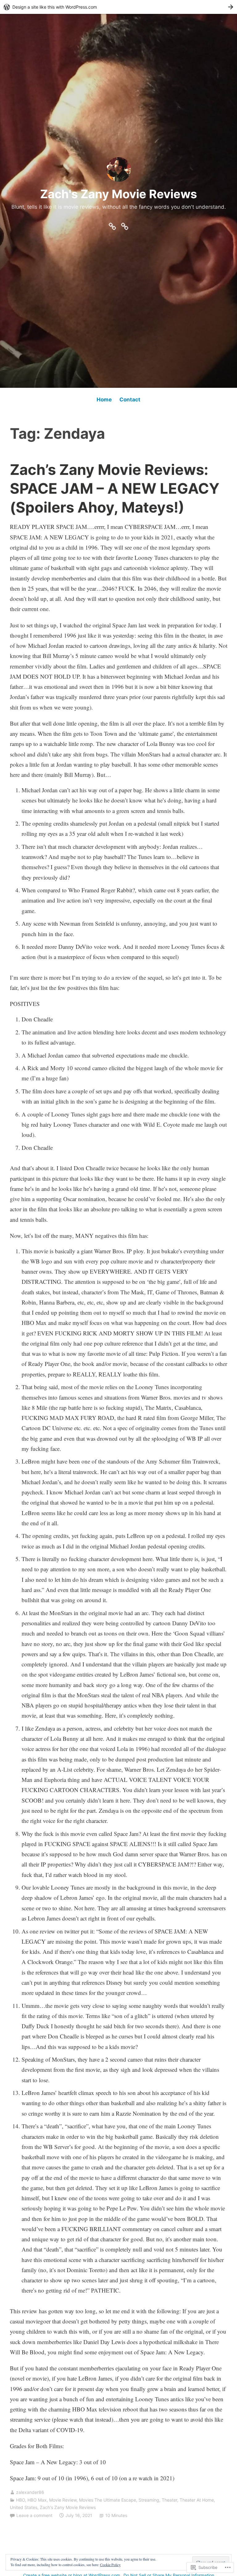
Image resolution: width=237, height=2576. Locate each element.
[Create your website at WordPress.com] (118, 7)
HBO (21, 2500)
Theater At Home (197, 2500)
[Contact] (125, 225)
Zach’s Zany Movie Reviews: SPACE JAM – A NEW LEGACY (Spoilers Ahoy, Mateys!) (115, 488)
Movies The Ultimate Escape (108, 2500)
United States (24, 2507)
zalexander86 (30, 2492)
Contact (130, 400)
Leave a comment (34, 2515)
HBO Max (37, 2500)
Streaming (149, 2500)
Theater (169, 2500)
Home (104, 400)
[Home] (112, 225)
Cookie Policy (110, 2565)
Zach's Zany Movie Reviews (118, 194)
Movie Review (63, 2500)
